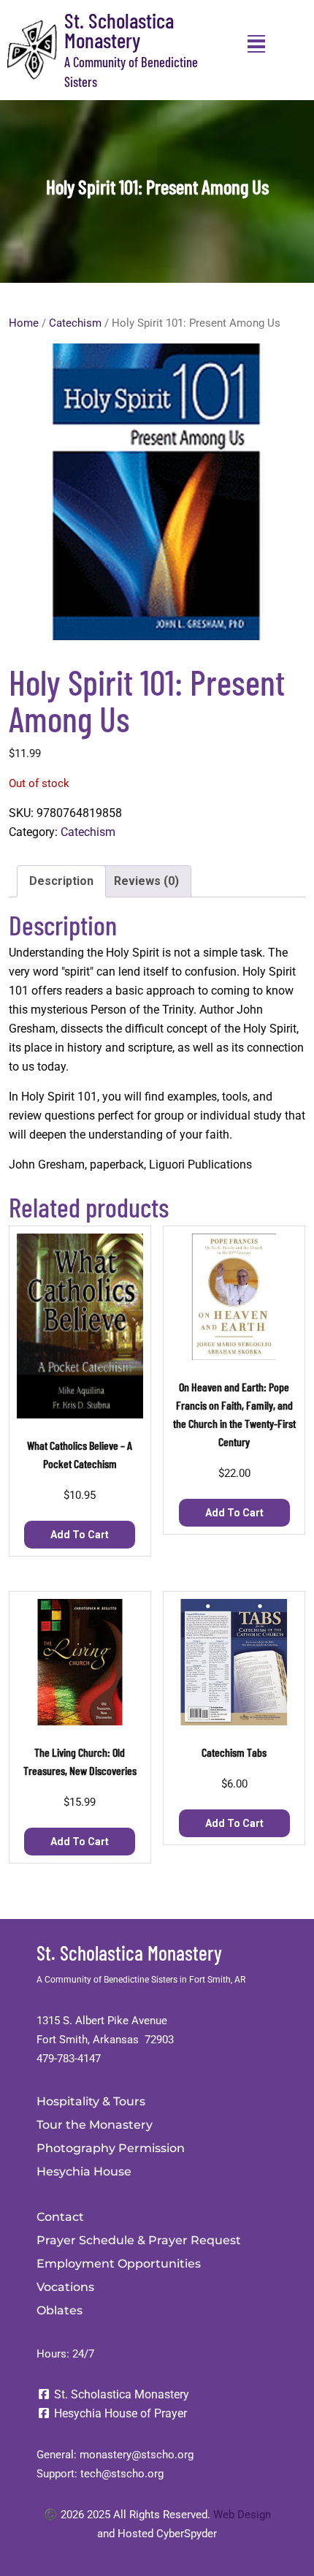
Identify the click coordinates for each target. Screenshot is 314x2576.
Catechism (75, 323)
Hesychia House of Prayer (119, 2413)
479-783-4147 (69, 2059)
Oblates (60, 2310)
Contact (60, 2217)
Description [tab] (61, 881)
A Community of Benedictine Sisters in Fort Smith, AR (141, 1980)
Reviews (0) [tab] (146, 881)
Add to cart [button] (80, 1535)
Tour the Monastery (95, 2125)
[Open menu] (256, 44)
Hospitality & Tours (91, 2101)
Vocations (65, 2287)
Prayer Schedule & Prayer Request (139, 2240)
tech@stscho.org (122, 2474)
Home (24, 323)
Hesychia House (84, 2172)
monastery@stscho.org (137, 2455)
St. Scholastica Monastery (119, 30)
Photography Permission (111, 2148)
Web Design (242, 2515)
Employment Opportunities (119, 2264)
